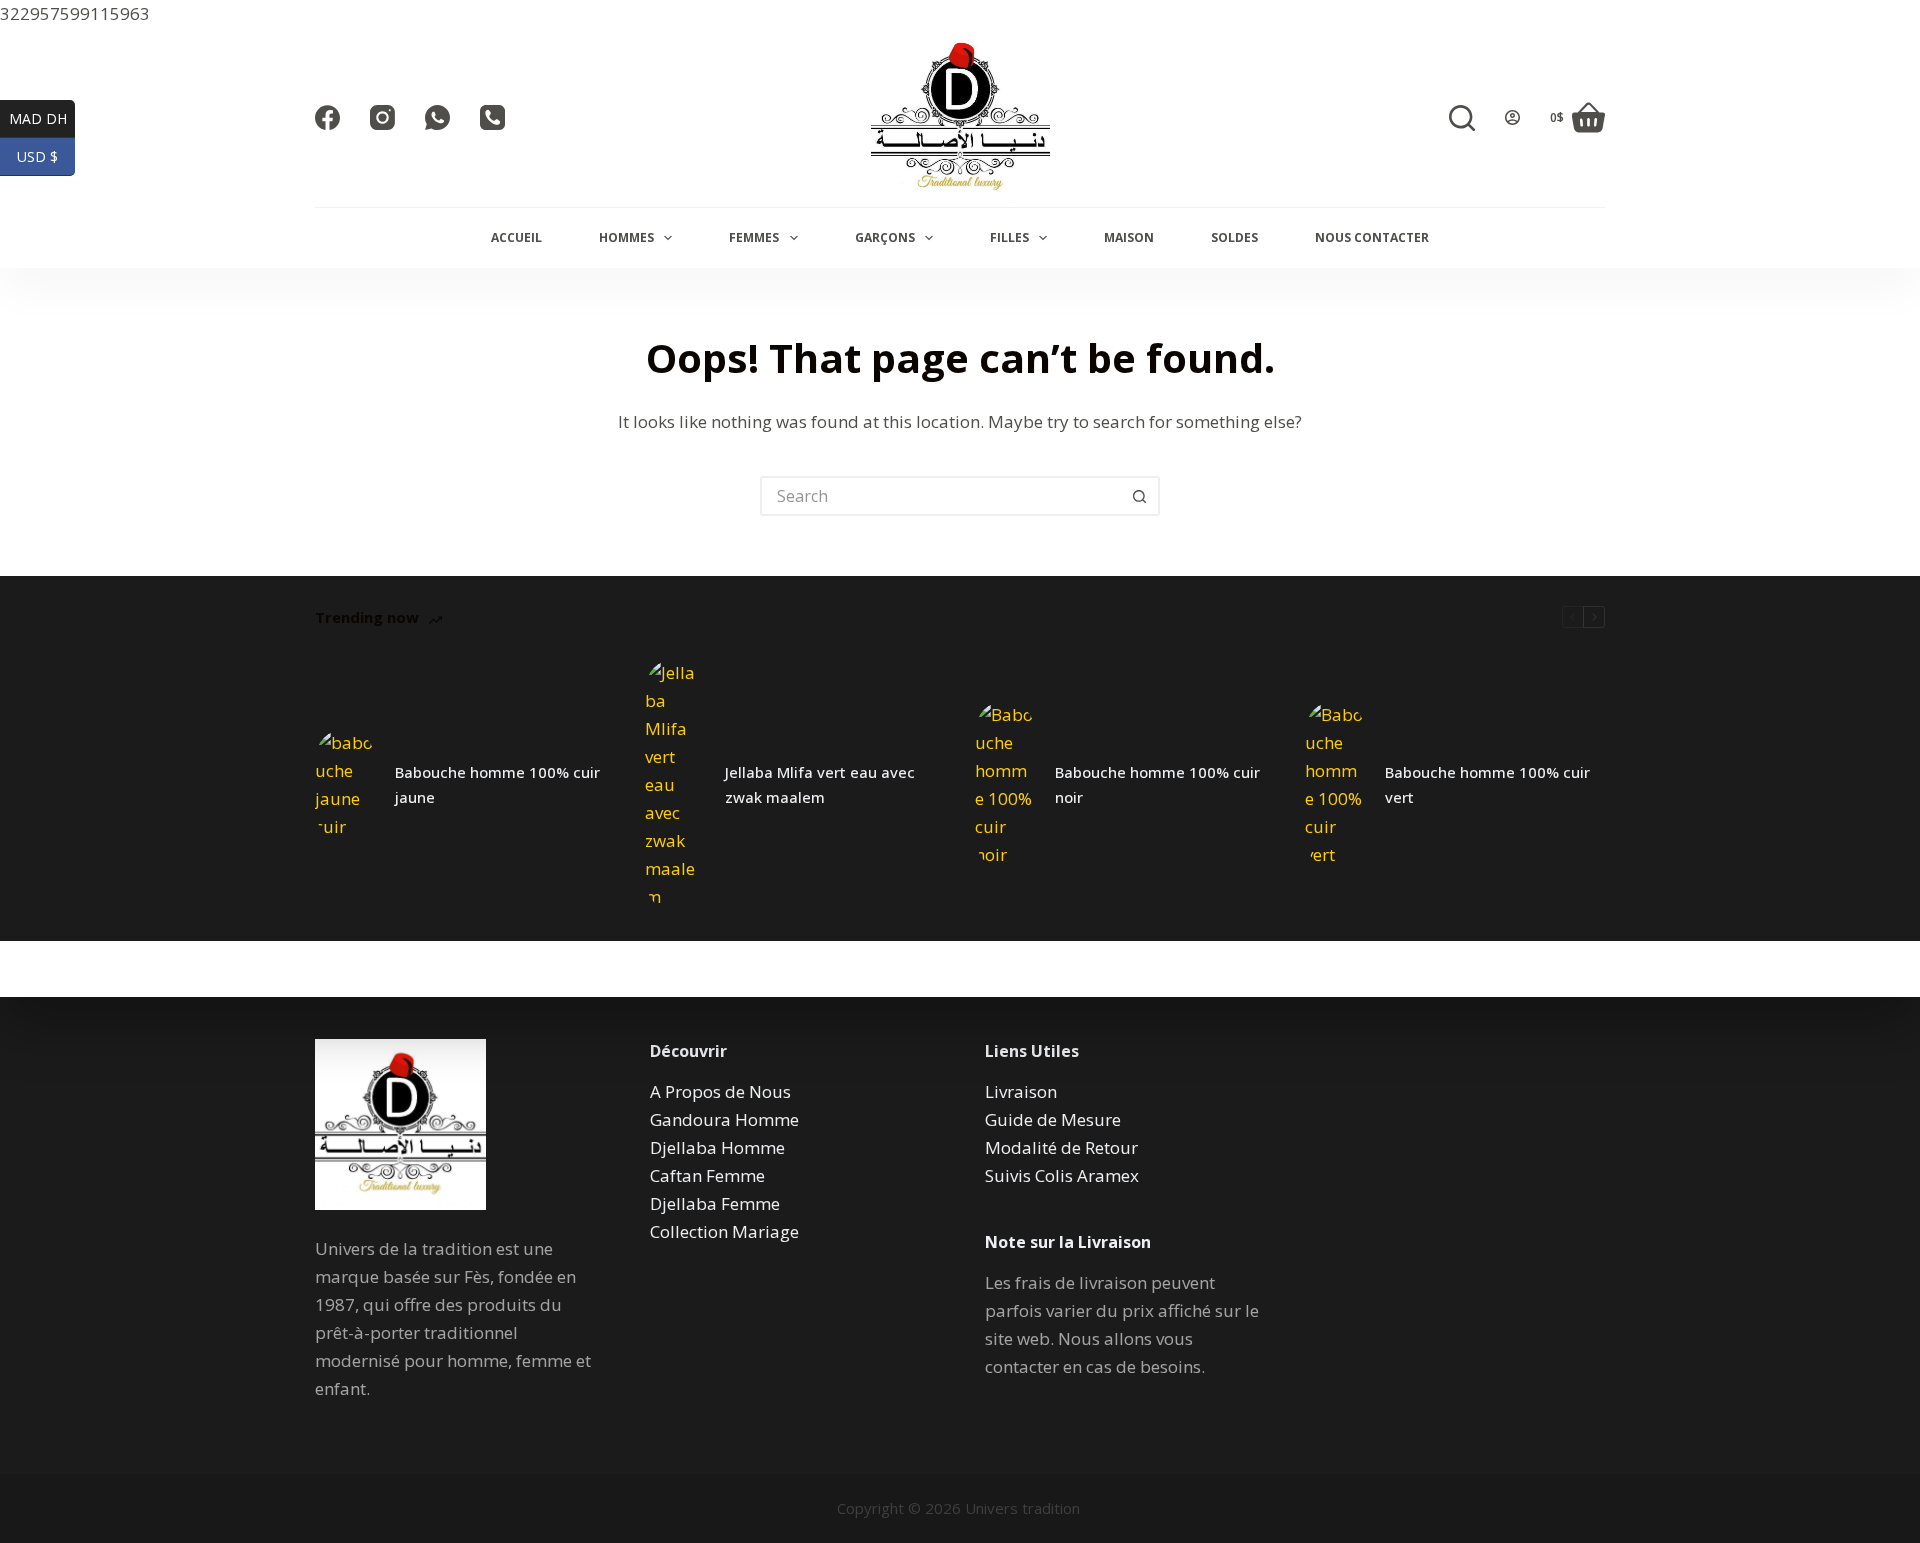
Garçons (885, 237)
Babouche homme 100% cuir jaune (497, 784)
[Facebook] (327, 117)
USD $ (46, 156)
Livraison (1021, 1091)
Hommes (626, 237)
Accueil (516, 237)
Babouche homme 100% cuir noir (1157, 784)
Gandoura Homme (724, 1119)
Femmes (754, 237)
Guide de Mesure (1053, 1119)
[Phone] (492, 117)
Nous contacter (1372, 237)
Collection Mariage (724, 1231)
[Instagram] (382, 117)
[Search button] (1140, 496)
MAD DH (42, 118)
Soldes (1234, 237)
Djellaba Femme (715, 1203)
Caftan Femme (707, 1175)
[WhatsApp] (437, 117)
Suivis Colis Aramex (1062, 1175)
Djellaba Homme (717, 1147)
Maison (1129, 237)
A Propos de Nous (720, 1091)
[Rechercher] (1462, 118)
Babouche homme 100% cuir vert (1487, 784)
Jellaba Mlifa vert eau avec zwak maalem (820, 784)
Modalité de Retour (1061, 1147)
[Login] (1512, 117)
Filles (1009, 237)
